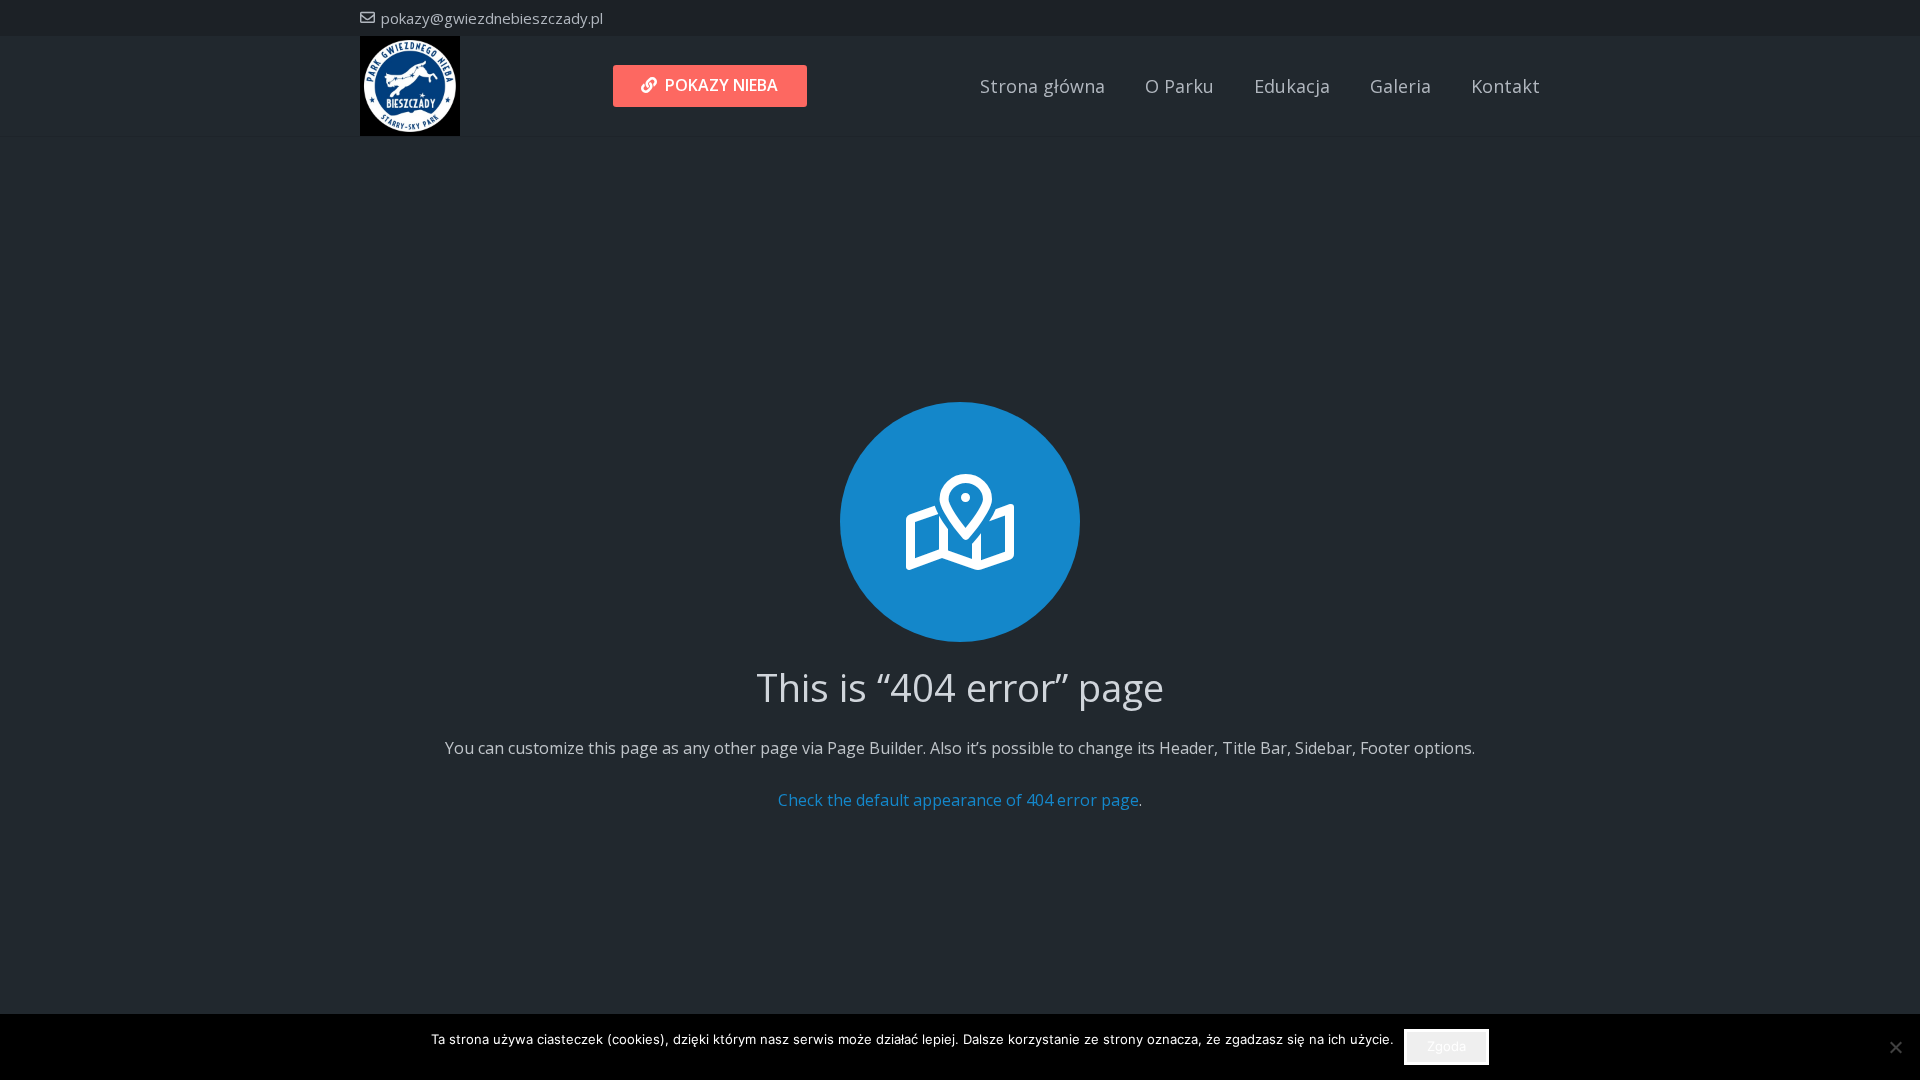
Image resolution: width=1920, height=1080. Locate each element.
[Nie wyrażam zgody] (1895, 1047)
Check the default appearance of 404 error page (958, 800)
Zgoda (1446, 1046)
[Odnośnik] (410, 86)
